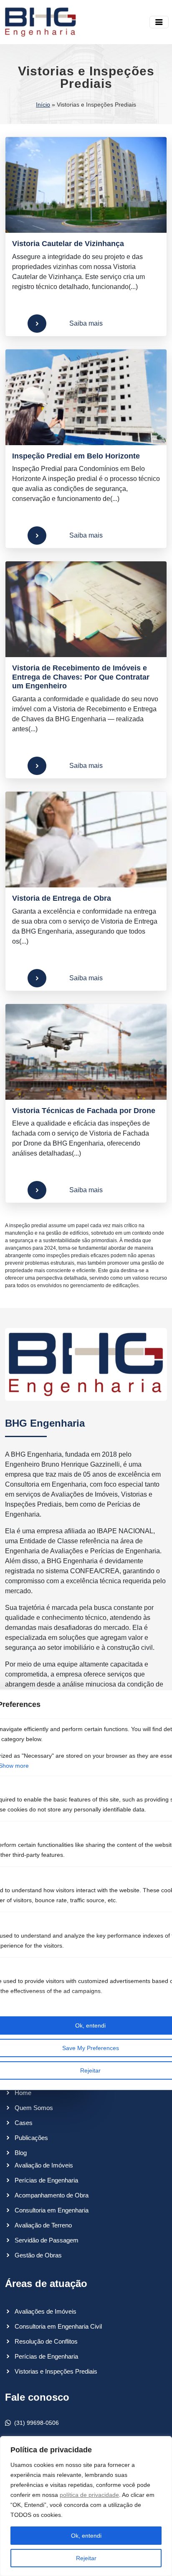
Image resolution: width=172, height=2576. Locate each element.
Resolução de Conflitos (46, 2341)
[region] (86, 2506)
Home (23, 2093)
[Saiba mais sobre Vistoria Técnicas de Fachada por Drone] (86, 1052)
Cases (24, 2123)
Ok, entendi (86, 2536)
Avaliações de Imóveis (46, 2311)
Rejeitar (86, 2558)
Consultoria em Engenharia (52, 2210)
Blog (21, 2153)
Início (43, 105)
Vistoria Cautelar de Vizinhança (68, 244)
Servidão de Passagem (47, 2240)
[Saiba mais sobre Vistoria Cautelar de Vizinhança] (86, 185)
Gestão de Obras (38, 2255)
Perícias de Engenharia (46, 2180)
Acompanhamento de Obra (52, 2195)
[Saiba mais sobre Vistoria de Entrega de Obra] (86, 840)
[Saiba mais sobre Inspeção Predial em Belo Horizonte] (86, 397)
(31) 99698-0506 (37, 2423)
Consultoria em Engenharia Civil (58, 2326)
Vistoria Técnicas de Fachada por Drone (84, 1111)
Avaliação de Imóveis (44, 2165)
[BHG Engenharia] (40, 22)
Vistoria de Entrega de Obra (62, 898)
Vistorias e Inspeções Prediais (56, 2371)
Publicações (31, 2138)
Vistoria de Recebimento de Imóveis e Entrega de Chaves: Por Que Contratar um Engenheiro (81, 677)
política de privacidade (89, 2495)
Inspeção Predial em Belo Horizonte (76, 456)
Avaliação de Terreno (43, 2225)
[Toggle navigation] (159, 22)
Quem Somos (34, 2108)
